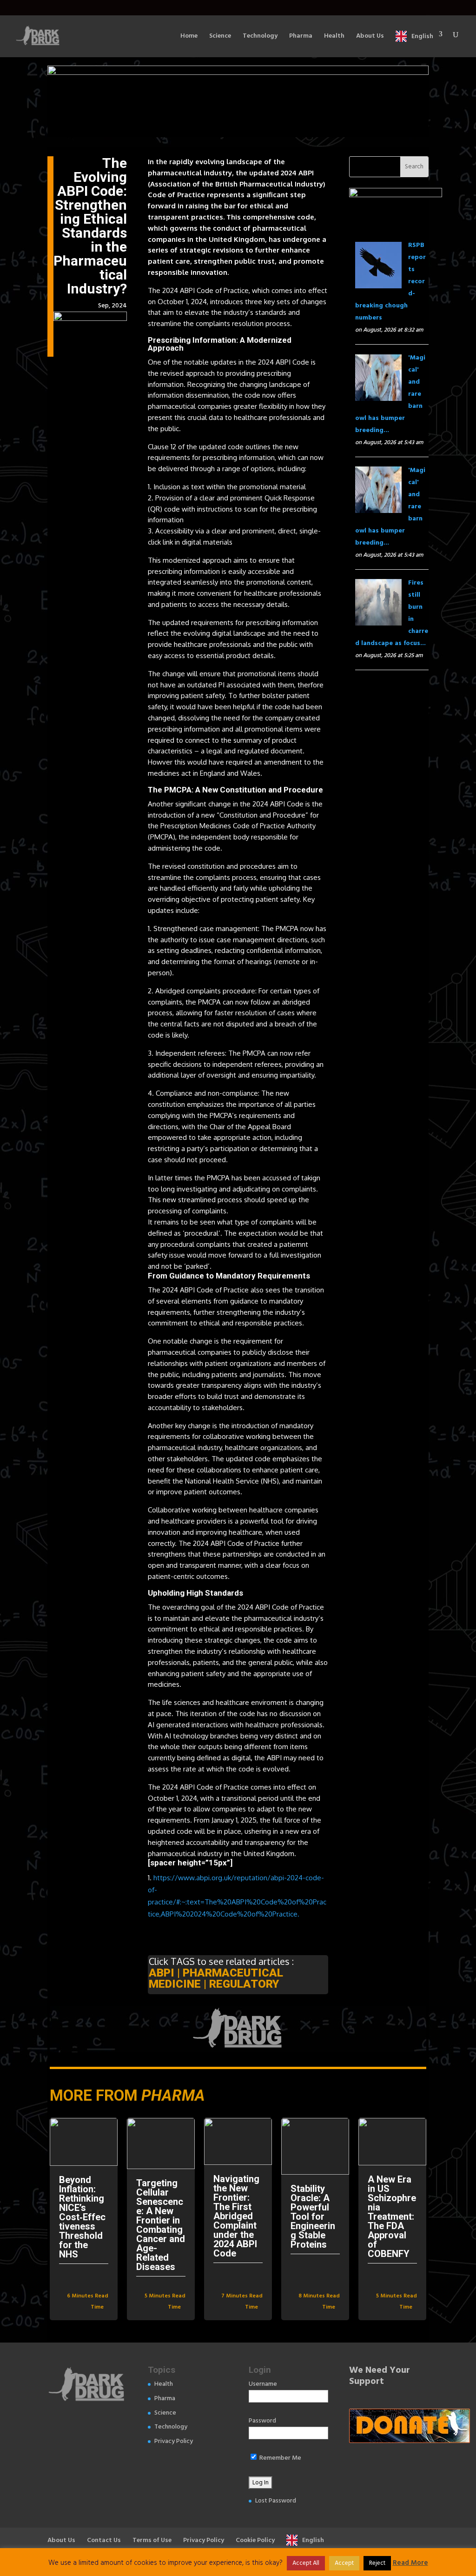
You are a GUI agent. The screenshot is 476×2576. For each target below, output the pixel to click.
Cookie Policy (255, 2540)
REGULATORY (244, 1984)
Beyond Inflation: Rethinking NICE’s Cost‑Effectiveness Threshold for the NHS (82, 2217)
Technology (260, 37)
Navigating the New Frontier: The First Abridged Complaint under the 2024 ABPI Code (236, 2216)
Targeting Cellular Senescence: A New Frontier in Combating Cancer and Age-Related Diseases (161, 2225)
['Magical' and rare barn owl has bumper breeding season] (378, 395)
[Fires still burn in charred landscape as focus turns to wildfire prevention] (378, 619)
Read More (410, 2563)
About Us (370, 37)
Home (189, 37)
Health (334, 37)
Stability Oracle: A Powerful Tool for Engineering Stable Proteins (313, 2217)
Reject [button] (377, 2563)
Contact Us (104, 2540)
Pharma (301, 37)
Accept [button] (344, 2563)
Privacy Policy (174, 2441)
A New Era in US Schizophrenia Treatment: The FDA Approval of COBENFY (392, 2217)
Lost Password (276, 2501)
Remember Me (280, 2458)
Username (263, 2384)
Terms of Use (152, 2540)
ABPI (162, 1973)
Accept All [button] (306, 2563)
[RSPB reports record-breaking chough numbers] (378, 282)
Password (262, 2421)
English (422, 36)
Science (220, 37)
